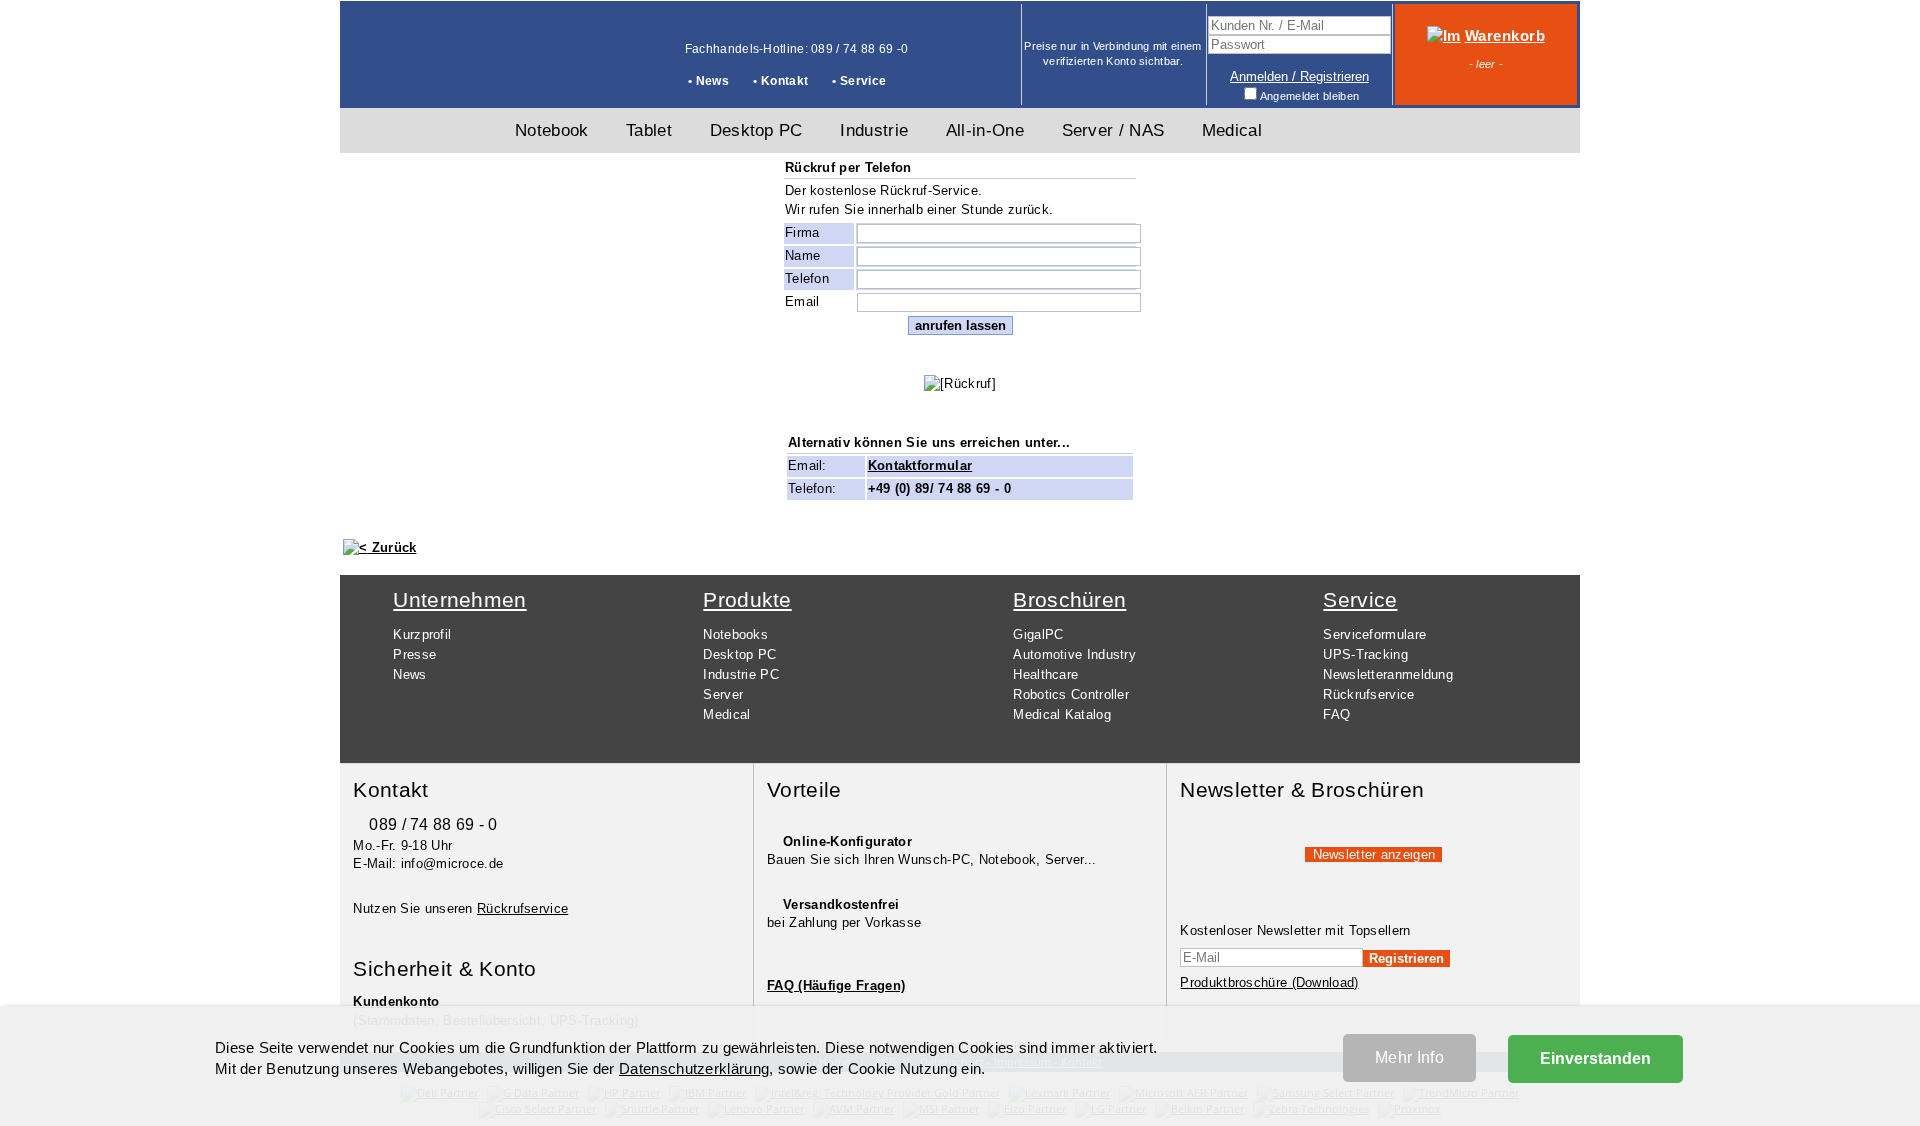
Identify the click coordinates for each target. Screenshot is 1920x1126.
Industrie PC (741, 674)
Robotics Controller (1071, 694)
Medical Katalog (1062, 714)
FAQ (1336, 714)
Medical (726, 714)
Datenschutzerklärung (694, 1068)
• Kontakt (780, 81)
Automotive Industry (1074, 654)
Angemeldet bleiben (1309, 96)
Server (723, 694)
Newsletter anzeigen (1374, 854)
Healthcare (1045, 674)
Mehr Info (1409, 1057)
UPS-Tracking (1365, 654)
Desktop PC (739, 654)
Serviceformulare (1374, 634)
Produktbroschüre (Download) (1269, 982)
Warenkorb (1505, 36)
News (409, 674)
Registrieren (1406, 958)
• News (708, 81)
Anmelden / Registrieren (1299, 76)
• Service (859, 81)
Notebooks (735, 634)
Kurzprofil (422, 634)
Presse (414, 654)
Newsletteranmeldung (1388, 674)
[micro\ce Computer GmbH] (415, 76)
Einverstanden (1595, 1058)
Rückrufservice (1368, 694)
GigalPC (1038, 634)
